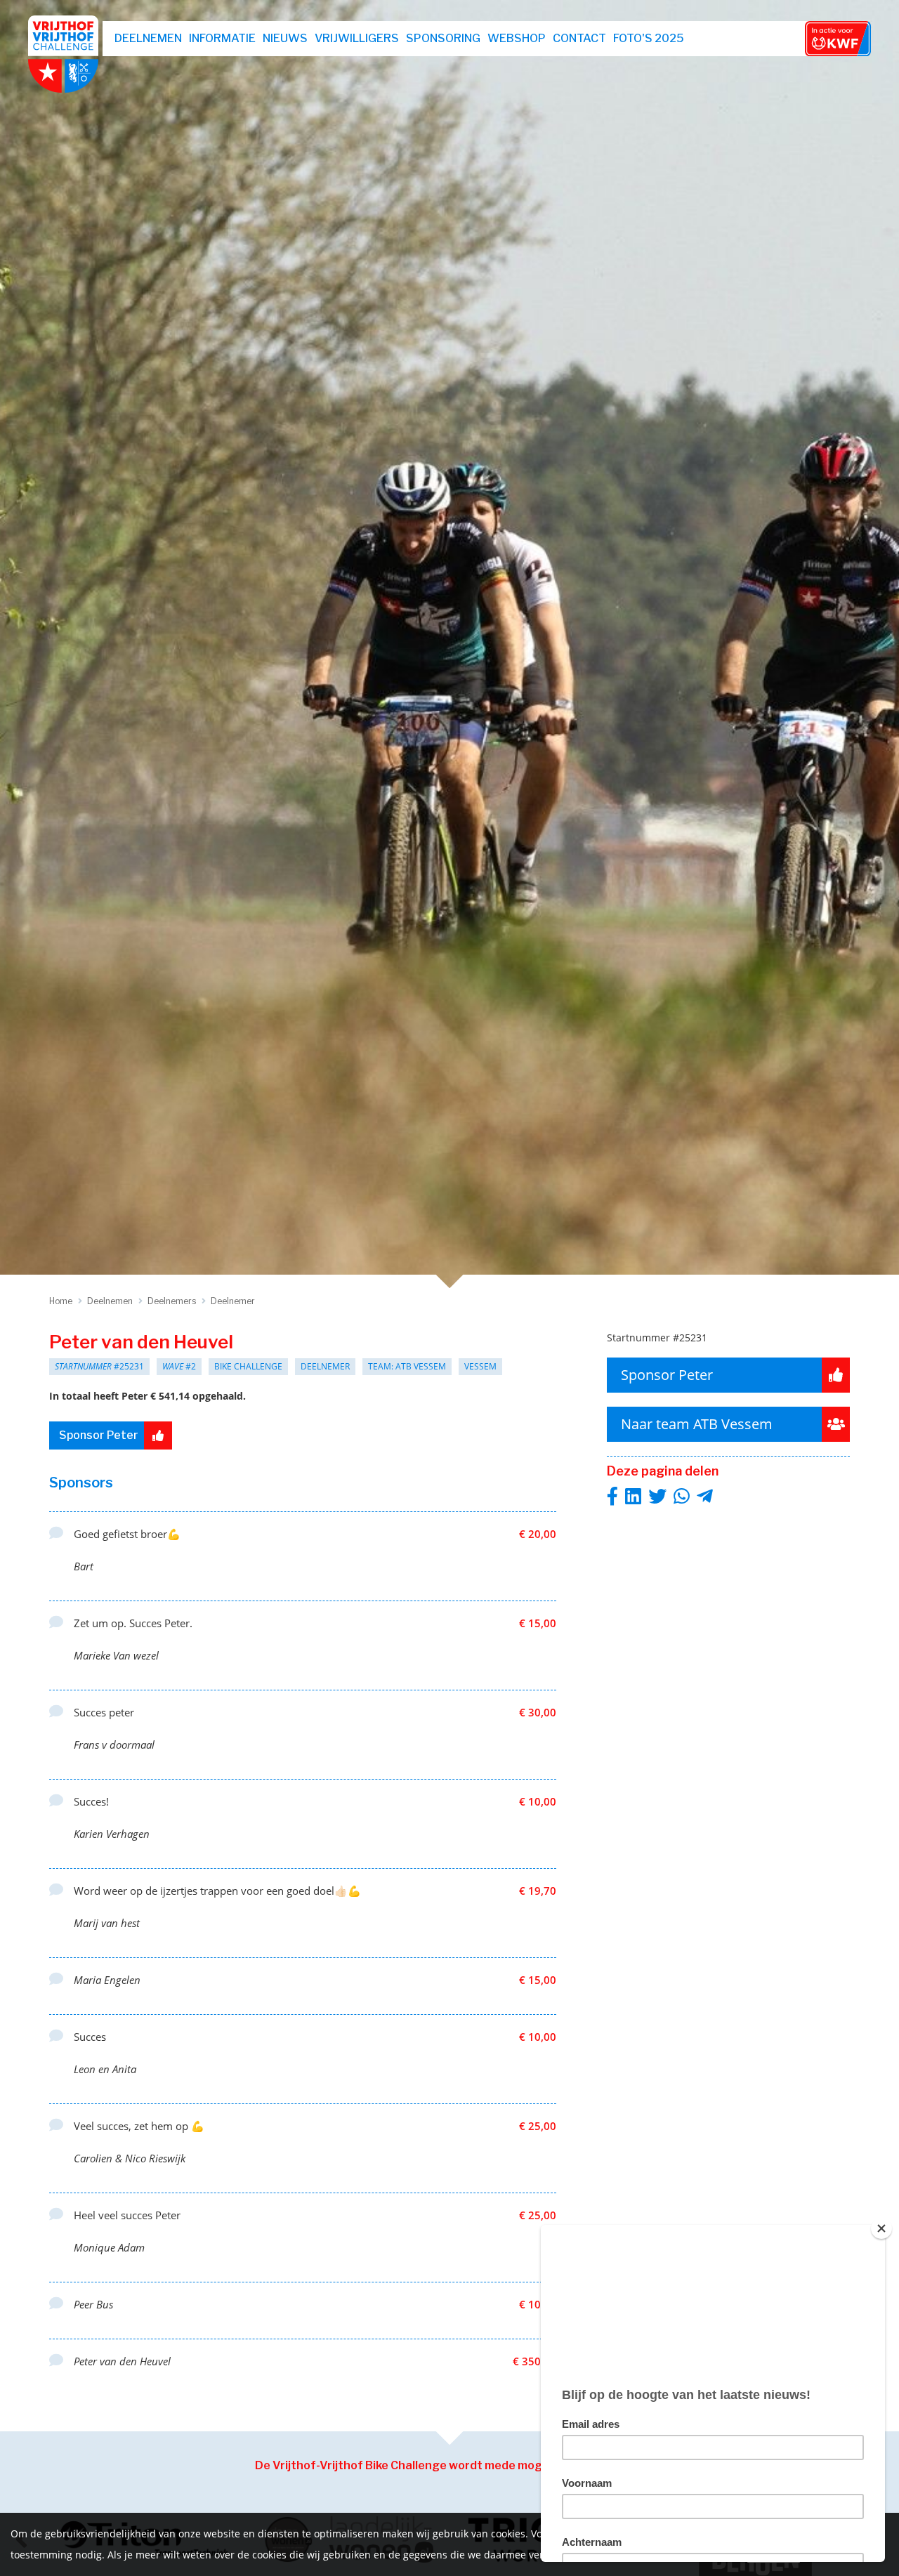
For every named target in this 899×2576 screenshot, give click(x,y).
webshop (517, 38)
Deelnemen (148, 38)
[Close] (881, 2228)
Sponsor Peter (99, 1435)
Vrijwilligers (357, 38)
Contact (579, 38)
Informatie (222, 38)
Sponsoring (443, 38)
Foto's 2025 (649, 38)
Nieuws (285, 38)
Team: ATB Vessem (407, 1366)
